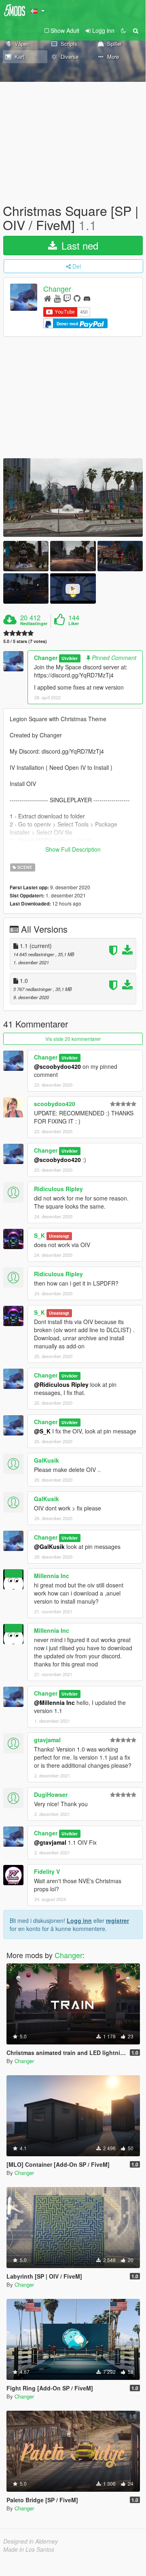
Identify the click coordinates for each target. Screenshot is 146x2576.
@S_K (42, 1431)
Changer (57, 289)
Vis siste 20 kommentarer (73, 1039)
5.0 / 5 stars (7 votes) (25, 641)
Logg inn (79, 1920)
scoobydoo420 (55, 1104)
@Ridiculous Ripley (61, 1384)
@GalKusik (49, 1546)
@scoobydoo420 (57, 1066)
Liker (74, 624)
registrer (117, 1920)
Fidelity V (47, 1871)
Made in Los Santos (29, 2549)
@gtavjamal (50, 1842)
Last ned (78, 245)
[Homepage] (48, 298)
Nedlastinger (34, 624)
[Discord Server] (87, 298)
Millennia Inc (52, 1576)
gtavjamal (47, 1740)
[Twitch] (67, 298)
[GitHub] (77, 298)
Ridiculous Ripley (58, 1189)
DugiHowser (51, 1794)
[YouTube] (57, 298)
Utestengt (59, 1236)
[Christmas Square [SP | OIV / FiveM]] (73, 498)
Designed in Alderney (31, 2541)
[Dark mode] (123, 30)
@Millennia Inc (54, 1702)
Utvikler (70, 658)
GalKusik (47, 1460)
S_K (39, 1235)
